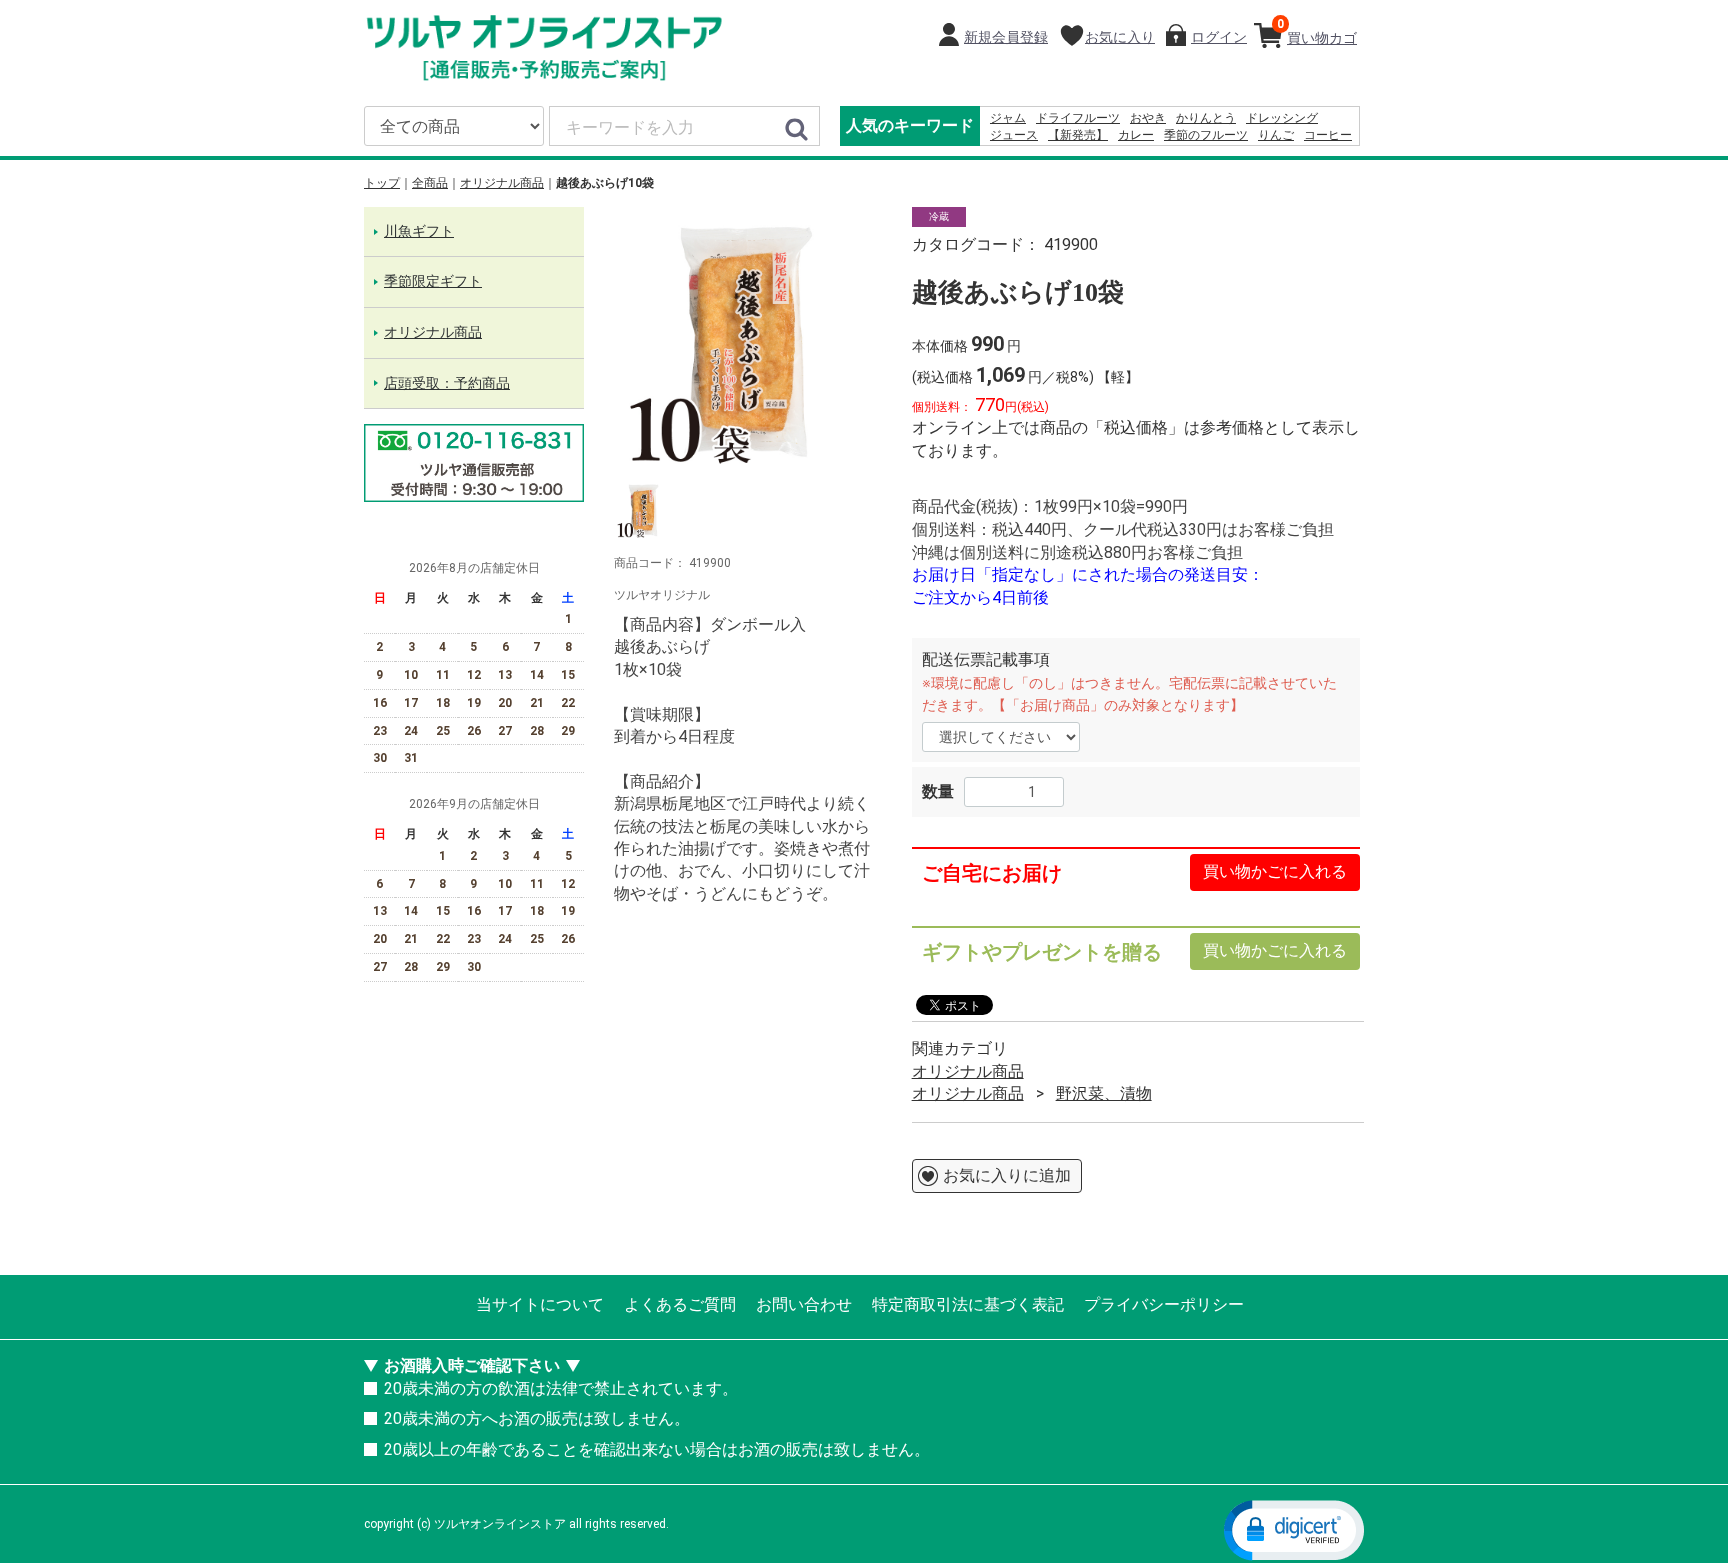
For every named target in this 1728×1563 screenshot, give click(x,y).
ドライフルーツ (1078, 118)
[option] (748, 341)
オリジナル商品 (502, 183)
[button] (1294, 1529)
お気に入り (1120, 37)
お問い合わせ (804, 1304)
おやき (1148, 118)
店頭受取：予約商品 (447, 383)
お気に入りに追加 (1007, 1175)
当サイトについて (540, 1304)
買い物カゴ (1317, 31)
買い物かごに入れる (1275, 872)
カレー (1136, 135)
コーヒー (1328, 135)
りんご (1276, 135)
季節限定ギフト (433, 282)
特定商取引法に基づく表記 (968, 1304)
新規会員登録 (1006, 37)
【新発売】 (1078, 135)
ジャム (1008, 118)
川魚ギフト (419, 231)
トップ (382, 183)
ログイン (1219, 37)
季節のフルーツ (1206, 135)
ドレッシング (1282, 118)
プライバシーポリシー (1164, 1304)
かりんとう (1206, 118)
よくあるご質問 (680, 1304)
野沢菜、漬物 (1104, 1093)
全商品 (430, 183)
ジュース (1014, 135)
